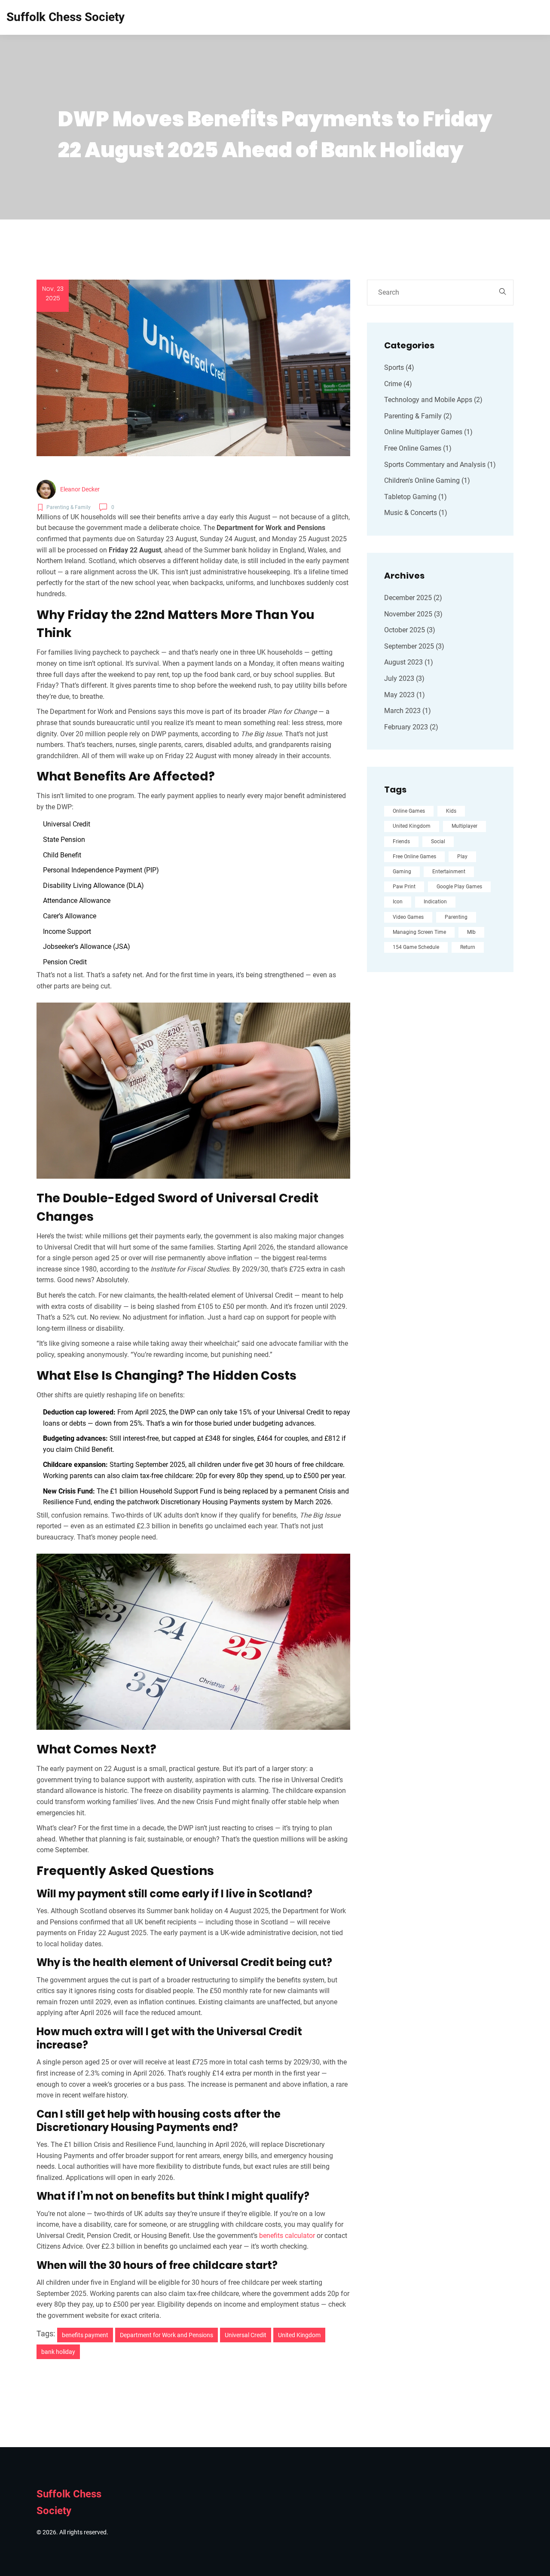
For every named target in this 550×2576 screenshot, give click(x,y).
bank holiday (58, 2352)
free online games (414, 857)
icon (398, 902)
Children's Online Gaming (427, 480)
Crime (398, 384)
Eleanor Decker (80, 489)
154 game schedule (416, 947)
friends (401, 841)
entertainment (449, 872)
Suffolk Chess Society (66, 17)
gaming (402, 872)
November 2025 (413, 614)
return (468, 947)
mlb (471, 932)
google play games (459, 887)
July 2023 (404, 678)
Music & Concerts (416, 513)
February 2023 (411, 727)
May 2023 (405, 695)
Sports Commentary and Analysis (440, 465)
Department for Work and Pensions (167, 2335)
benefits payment (85, 2335)
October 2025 (410, 630)
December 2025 (413, 598)
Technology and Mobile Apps (433, 400)
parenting (456, 917)
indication (435, 902)
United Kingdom (299, 2335)
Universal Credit (246, 2335)
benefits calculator (287, 2236)
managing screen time (419, 932)
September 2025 (414, 646)
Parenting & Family (418, 416)
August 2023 (409, 662)
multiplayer (464, 826)
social (438, 841)
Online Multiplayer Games (428, 432)
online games (409, 811)
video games (408, 917)
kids (451, 811)
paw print (404, 887)
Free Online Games (418, 448)
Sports (399, 367)
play (462, 857)
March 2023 (408, 711)
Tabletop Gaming (416, 497)
